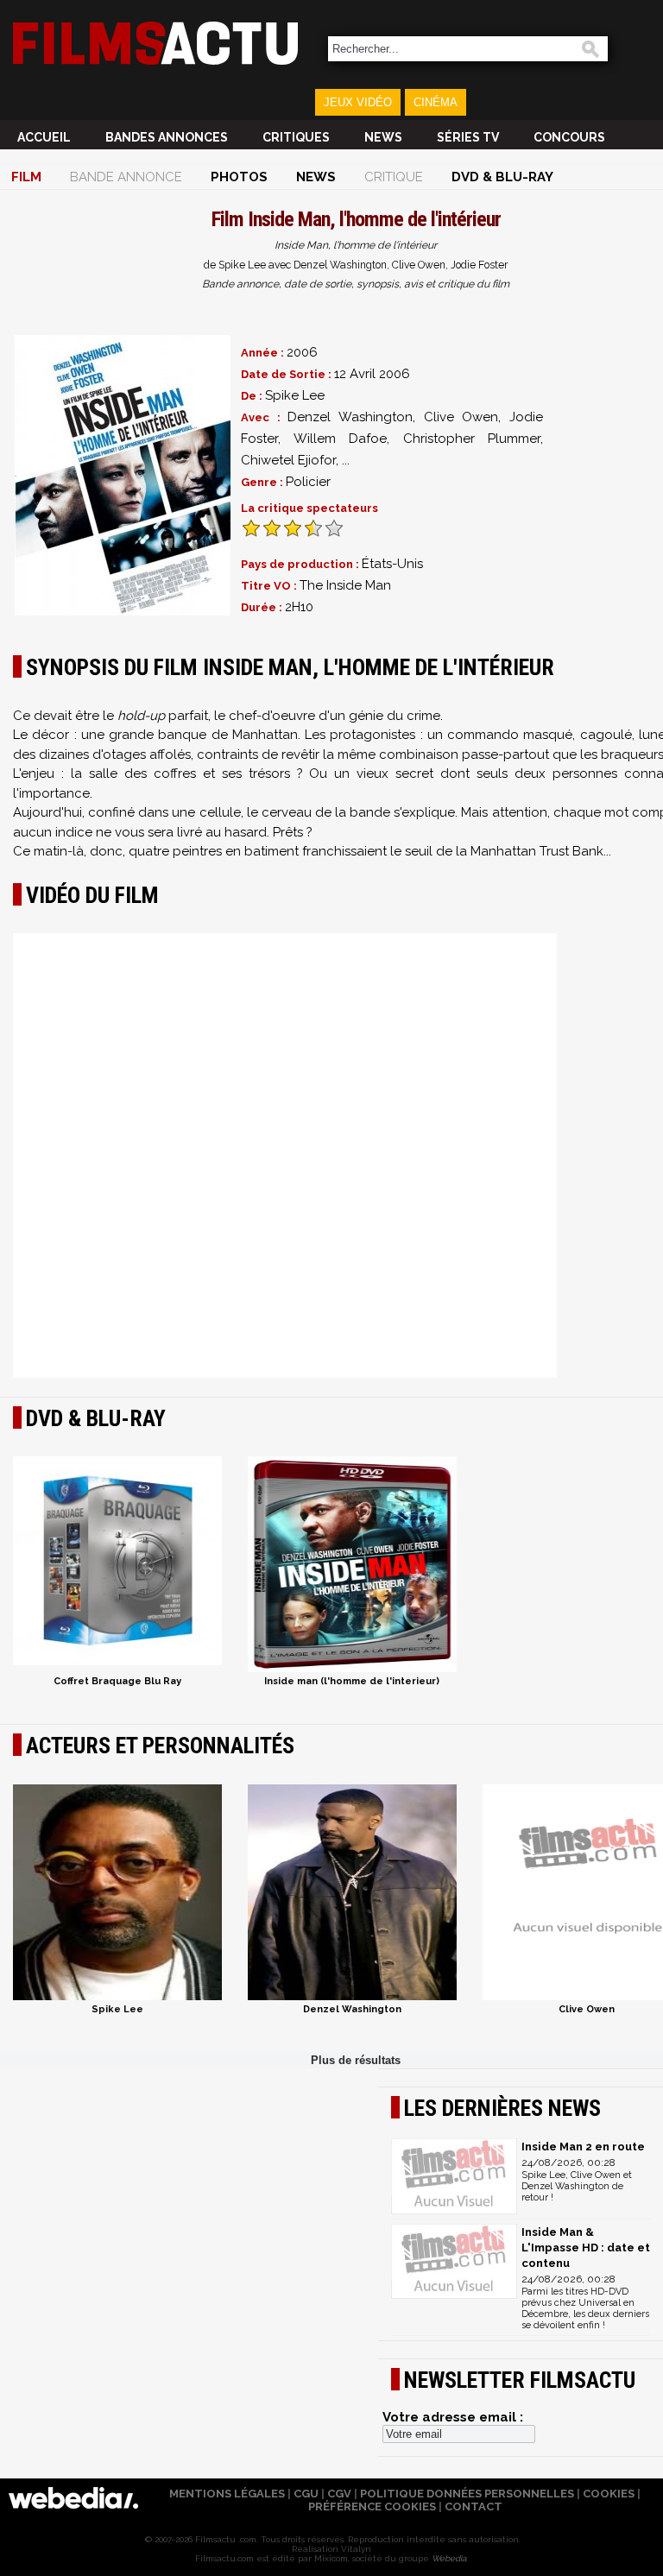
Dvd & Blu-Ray (502, 177)
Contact (474, 2507)
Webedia (449, 2558)
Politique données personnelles (467, 2494)
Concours (569, 137)
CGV (339, 2494)
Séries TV (468, 137)
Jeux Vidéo (358, 102)
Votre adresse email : (453, 2417)
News (383, 137)
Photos (239, 177)
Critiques (296, 137)
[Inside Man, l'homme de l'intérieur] (123, 475)
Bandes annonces (167, 137)
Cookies (609, 2494)
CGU (306, 2494)
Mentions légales (227, 2494)
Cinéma (436, 102)
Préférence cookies (372, 2507)
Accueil (44, 137)
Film (26, 177)
